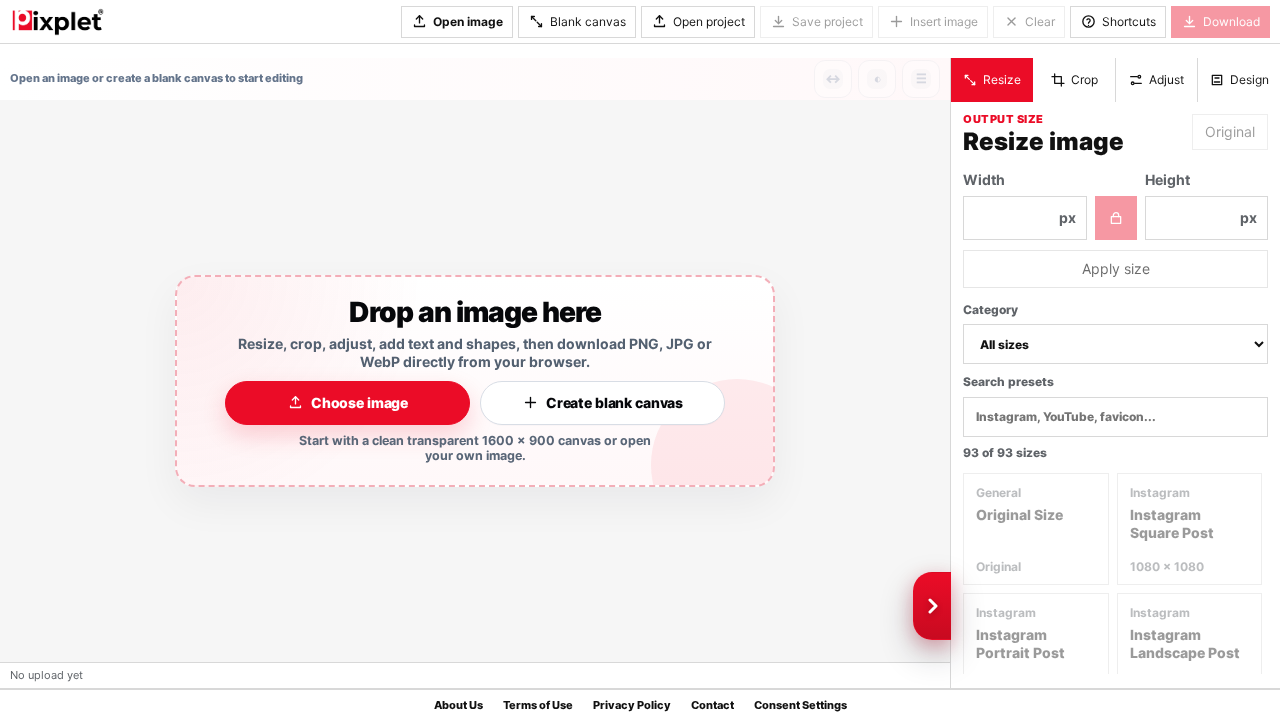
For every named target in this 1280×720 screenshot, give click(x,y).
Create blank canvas (614, 402)
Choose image (359, 402)
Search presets (1008, 381)
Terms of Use (538, 705)
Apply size (1116, 268)
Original (1230, 131)
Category (990, 309)
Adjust (1166, 79)
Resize (1002, 79)
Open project (709, 21)
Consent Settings (800, 705)
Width (1019, 198)
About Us (458, 705)
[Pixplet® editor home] (57, 21)
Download (1231, 21)
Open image (468, 21)
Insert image (944, 21)
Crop (1084, 79)
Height (1201, 198)
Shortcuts (1129, 21)
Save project (827, 21)
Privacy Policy (632, 705)
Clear (1040, 21)
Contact (712, 705)
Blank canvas (588, 21)
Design (1249, 79)
